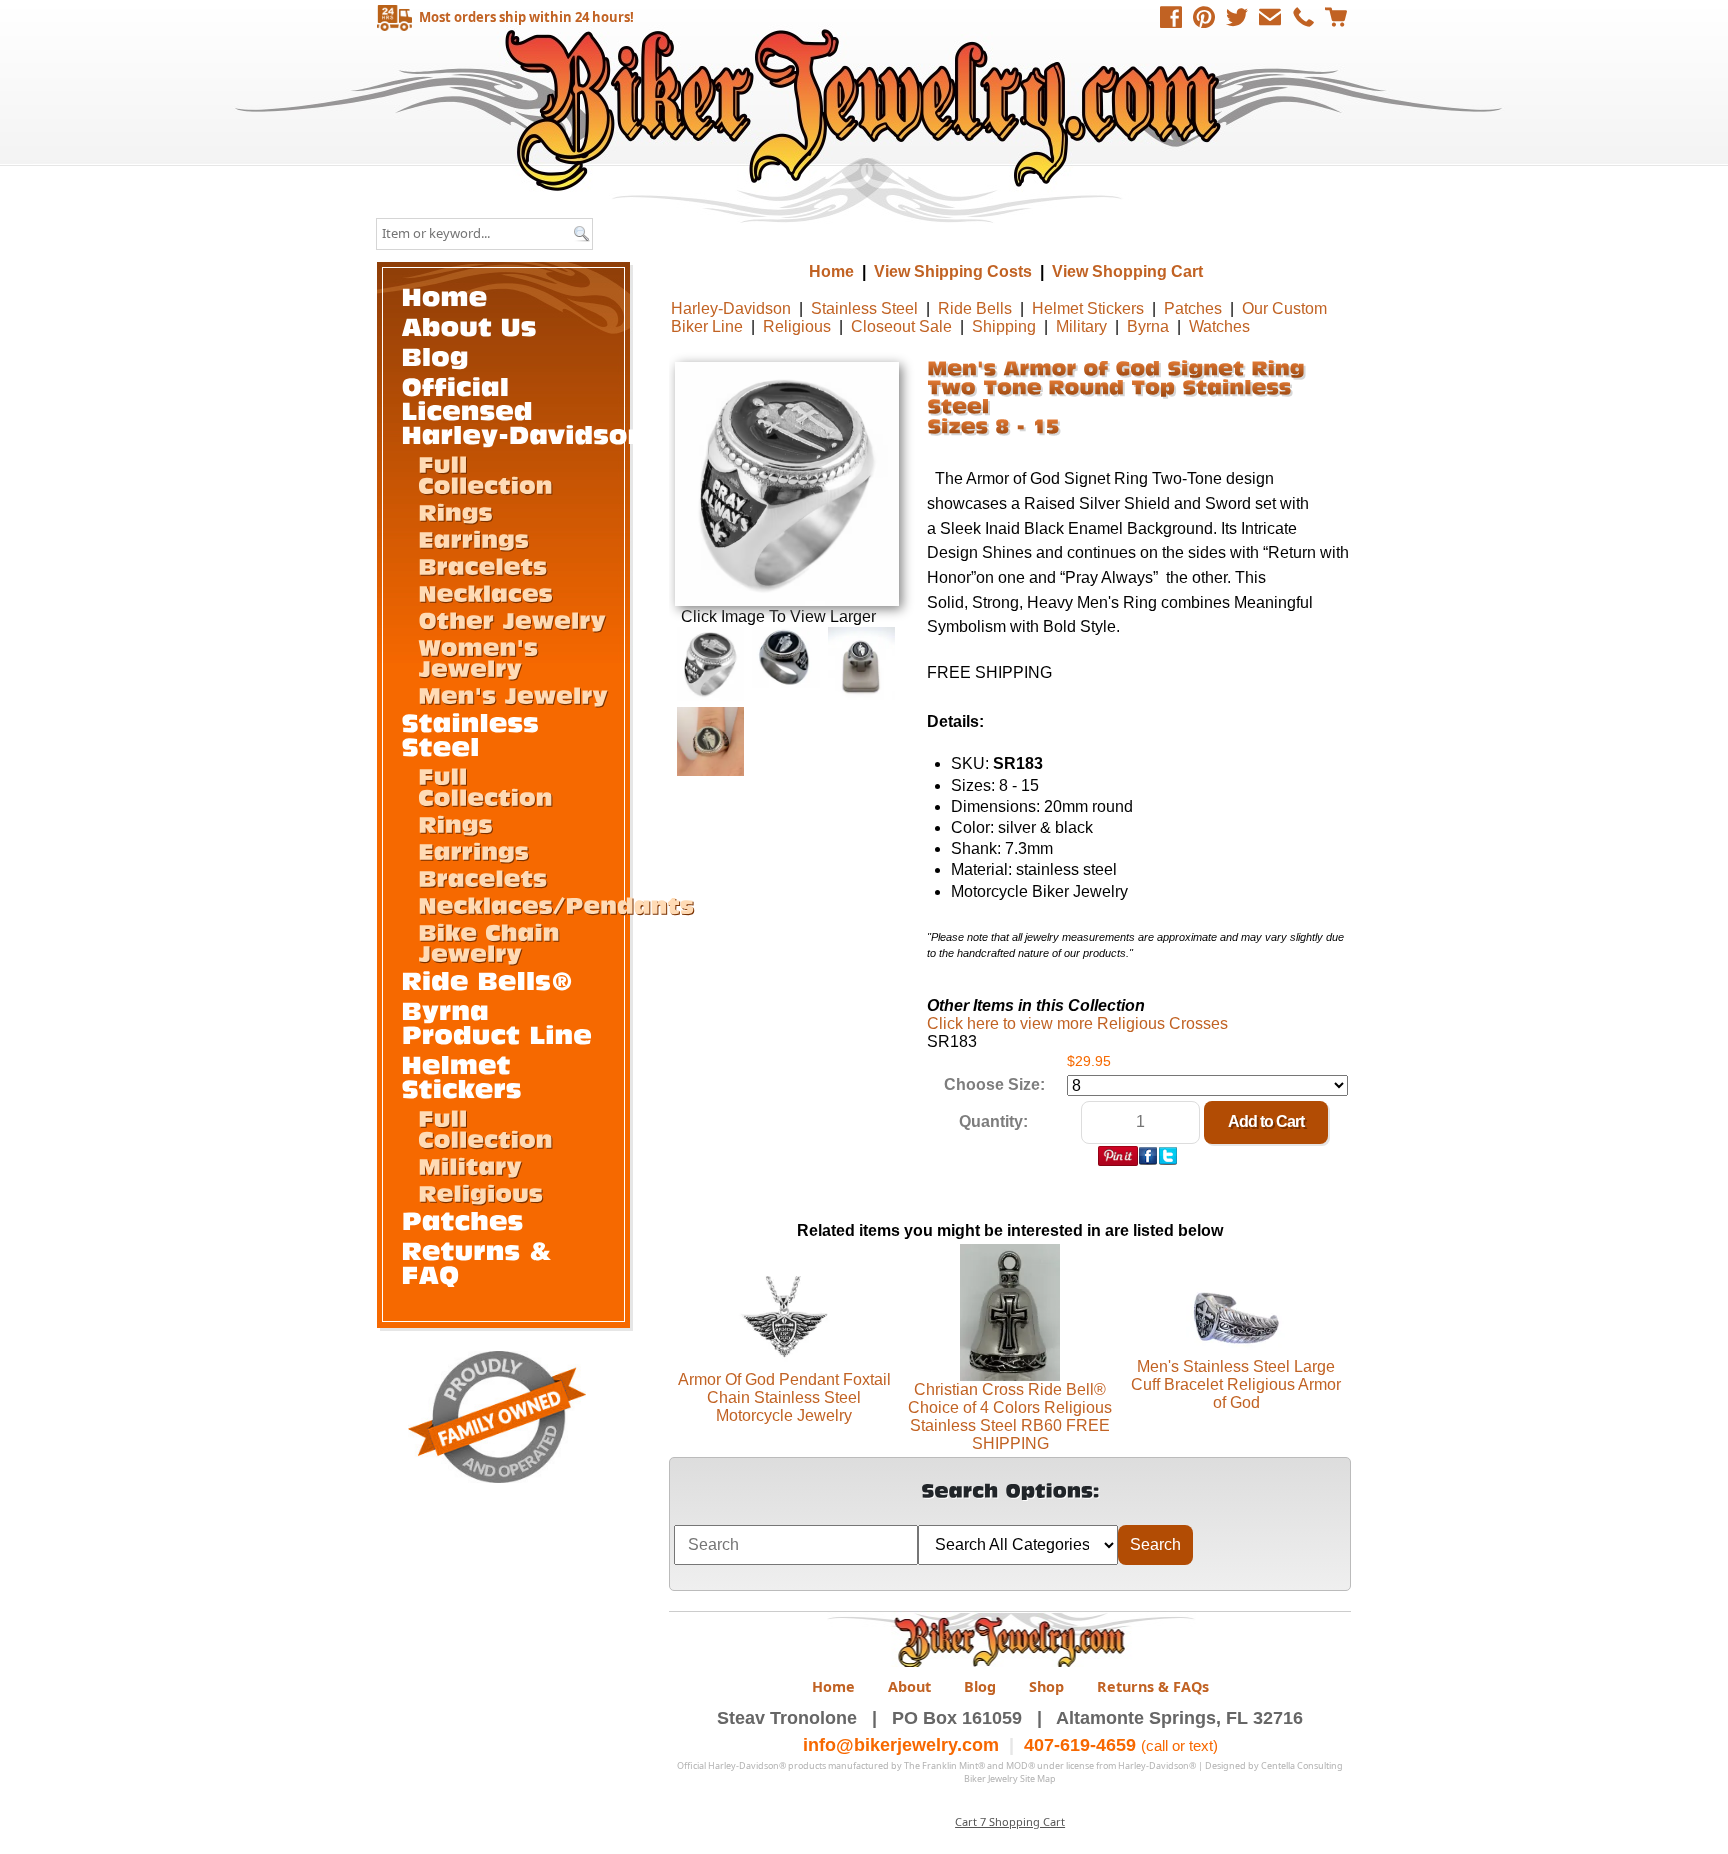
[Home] (445, 295)
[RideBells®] (488, 979)
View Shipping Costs (953, 271)
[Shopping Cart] (1336, 17)
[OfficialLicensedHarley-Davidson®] (536, 409)
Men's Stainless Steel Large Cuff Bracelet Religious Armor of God (1236, 1384)
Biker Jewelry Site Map (1010, 1778)
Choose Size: (994, 1084)
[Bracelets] (482, 565)
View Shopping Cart (1127, 271)
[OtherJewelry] (512, 619)
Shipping (1004, 326)
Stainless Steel (864, 308)
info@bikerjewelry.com (901, 1745)
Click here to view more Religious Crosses (1077, 1023)
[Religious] (480, 1192)
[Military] (470, 1165)
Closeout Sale (901, 326)
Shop (1046, 1686)
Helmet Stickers (1088, 308)
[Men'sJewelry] (513, 694)
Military (1081, 326)
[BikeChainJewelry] (492, 941)
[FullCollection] (485, 473)
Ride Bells (975, 308)
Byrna (1148, 326)
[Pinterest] (1204, 17)
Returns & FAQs (1153, 1686)
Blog (980, 1686)
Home (866, 109)
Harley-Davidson (731, 308)
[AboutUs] (469, 325)
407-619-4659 (1080, 1745)
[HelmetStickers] (462, 1075)
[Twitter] (1237, 17)
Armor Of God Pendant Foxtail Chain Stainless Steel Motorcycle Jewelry (784, 1397)
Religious (797, 326)
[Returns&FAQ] (481, 1261)
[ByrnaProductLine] (497, 1021)
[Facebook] (1171, 17)
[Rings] (455, 511)
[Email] (1270, 17)
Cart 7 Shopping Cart (1010, 1821)
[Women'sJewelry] (482, 656)
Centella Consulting (1302, 1765)
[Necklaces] (485, 592)
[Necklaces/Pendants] (556, 904)
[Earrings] (473, 538)
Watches (1219, 326)
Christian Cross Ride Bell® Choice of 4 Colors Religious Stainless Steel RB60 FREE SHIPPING (1010, 1416)
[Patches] (463, 1219)
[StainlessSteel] (475, 733)
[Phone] (1303, 17)
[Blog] (436, 355)
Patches (1193, 308)
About (909, 1686)
